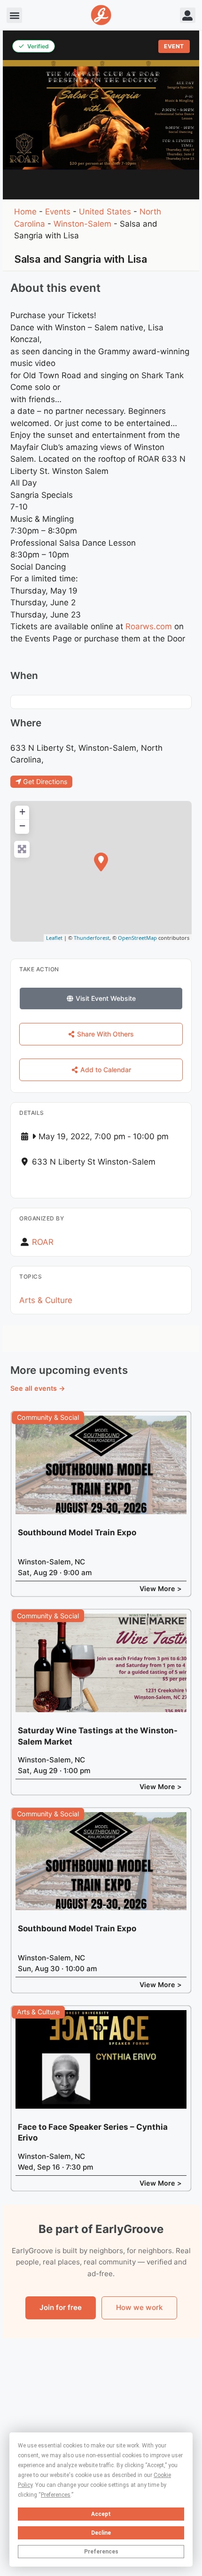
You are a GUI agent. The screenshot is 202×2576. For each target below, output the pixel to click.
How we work (139, 2307)
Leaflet (54, 938)
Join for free (61, 2307)
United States (105, 212)
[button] (14, 15)
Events (58, 212)
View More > (161, 1589)
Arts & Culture (46, 1300)
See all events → (38, 1388)
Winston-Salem (82, 224)
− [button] (22, 826)
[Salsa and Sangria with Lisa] (101, 862)
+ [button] (22, 812)
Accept (101, 2514)
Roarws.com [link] (149, 626)
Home (25, 212)
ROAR (43, 1242)
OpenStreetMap (137, 938)
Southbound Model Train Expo (77, 1532)
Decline (101, 2533)
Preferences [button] (56, 2495)
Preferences (101, 2552)
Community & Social (48, 1417)
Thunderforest (92, 938)
